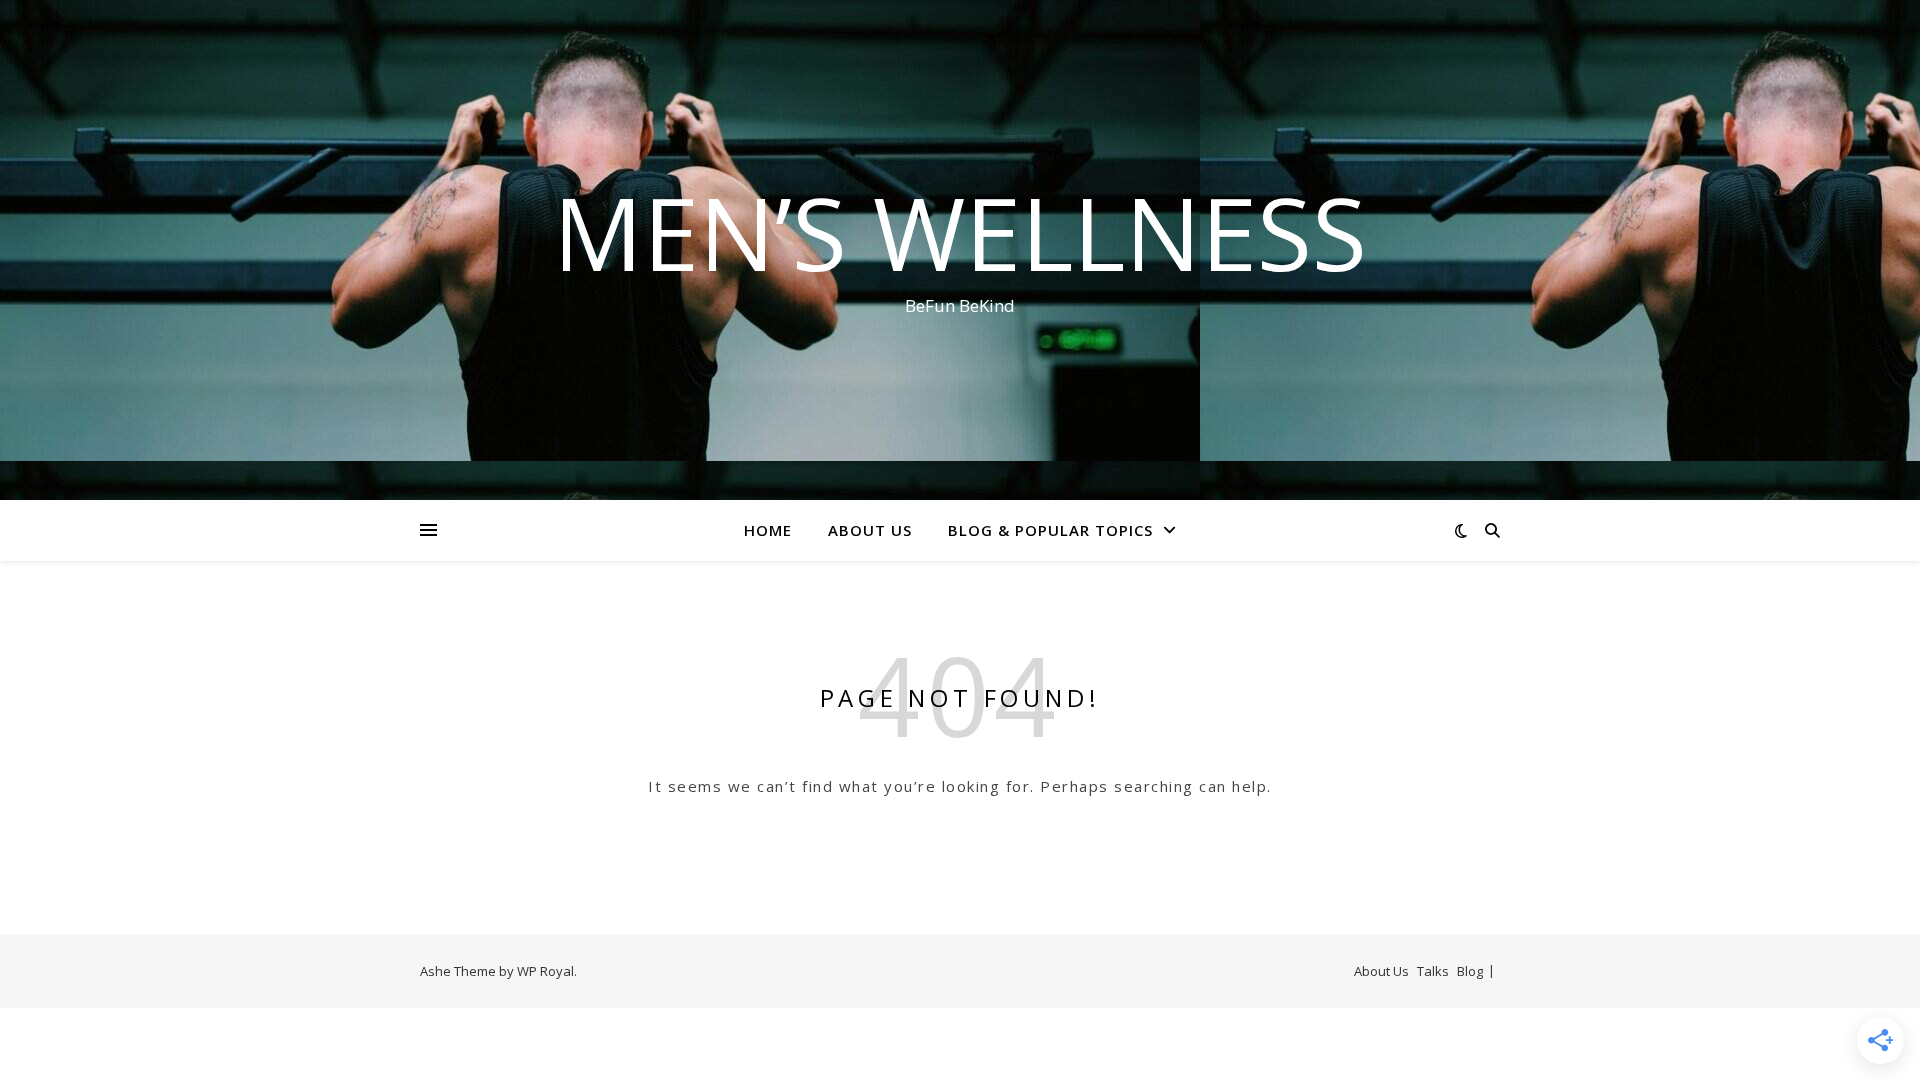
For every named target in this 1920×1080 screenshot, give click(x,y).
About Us (870, 530)
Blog (1470, 971)
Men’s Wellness (960, 232)
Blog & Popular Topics (1050, 530)
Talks (1433, 971)
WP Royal (545, 971)
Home (768, 530)
